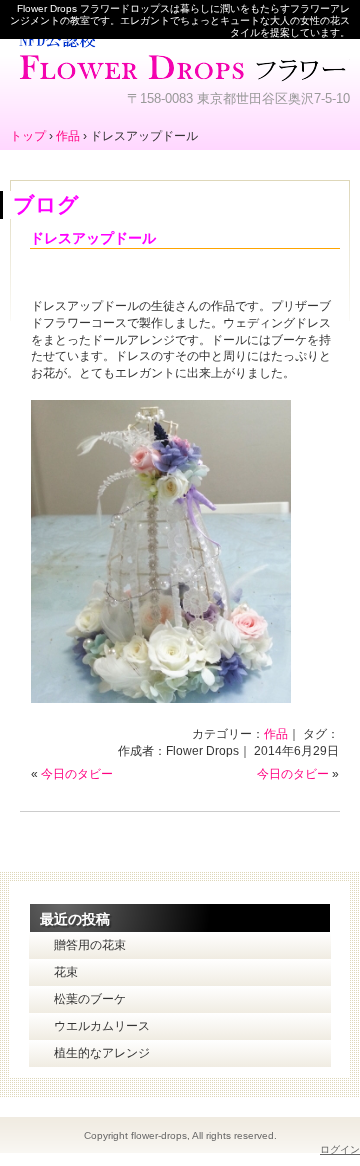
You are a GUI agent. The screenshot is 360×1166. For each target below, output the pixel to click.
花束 (66, 972)
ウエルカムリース (102, 1026)
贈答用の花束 (90, 945)
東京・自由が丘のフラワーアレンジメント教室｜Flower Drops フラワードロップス (180, 55)
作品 (276, 734)
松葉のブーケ (90, 999)
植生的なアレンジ (102, 1053)
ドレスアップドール (93, 238)
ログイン (340, 1149)
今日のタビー (77, 774)
